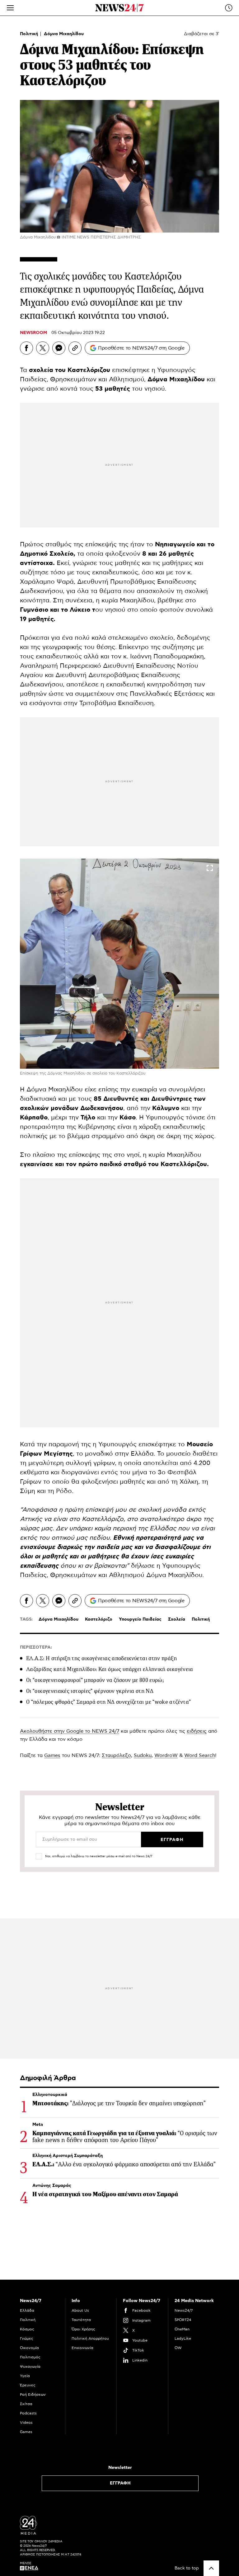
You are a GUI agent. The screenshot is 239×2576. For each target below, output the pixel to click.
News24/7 (184, 2310)
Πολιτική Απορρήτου (90, 2338)
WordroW (166, 1755)
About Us (80, 2310)
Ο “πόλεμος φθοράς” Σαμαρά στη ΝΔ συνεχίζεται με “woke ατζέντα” (108, 1702)
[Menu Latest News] (229, 8)
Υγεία (25, 2376)
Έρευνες (28, 2385)
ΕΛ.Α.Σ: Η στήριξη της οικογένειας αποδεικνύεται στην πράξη (101, 1658)
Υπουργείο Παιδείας (140, 1619)
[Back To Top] (211, 2568)
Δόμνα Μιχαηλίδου (64, 34)
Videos (26, 2423)
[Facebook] (26, 348)
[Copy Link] (75, 348)
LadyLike (183, 2338)
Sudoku (143, 1755)
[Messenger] (59, 348)
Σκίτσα (26, 2404)
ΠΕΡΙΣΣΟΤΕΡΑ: (36, 1647)
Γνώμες (27, 2338)
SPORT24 (183, 2320)
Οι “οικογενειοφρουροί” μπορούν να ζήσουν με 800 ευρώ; (95, 1680)
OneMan (182, 2329)
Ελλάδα (27, 2310)
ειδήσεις (197, 1731)
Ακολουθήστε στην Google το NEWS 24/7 (70, 1731)
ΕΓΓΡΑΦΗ (120, 2483)
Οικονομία (29, 2348)
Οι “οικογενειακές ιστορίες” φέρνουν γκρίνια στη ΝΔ (90, 1691)
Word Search (200, 1755)
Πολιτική (30, 34)
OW (178, 2348)
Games (52, 1755)
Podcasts (28, 2413)
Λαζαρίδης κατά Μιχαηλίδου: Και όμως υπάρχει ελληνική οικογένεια (110, 1669)
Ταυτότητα (81, 2320)
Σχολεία (177, 1619)
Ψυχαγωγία (30, 2366)
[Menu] (10, 8)
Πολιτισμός (30, 2357)
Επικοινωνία (82, 2348)
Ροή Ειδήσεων (33, 2395)
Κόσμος (27, 2329)
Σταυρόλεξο (116, 1755)
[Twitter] (43, 348)
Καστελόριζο (99, 1619)
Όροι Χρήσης (83, 2329)
